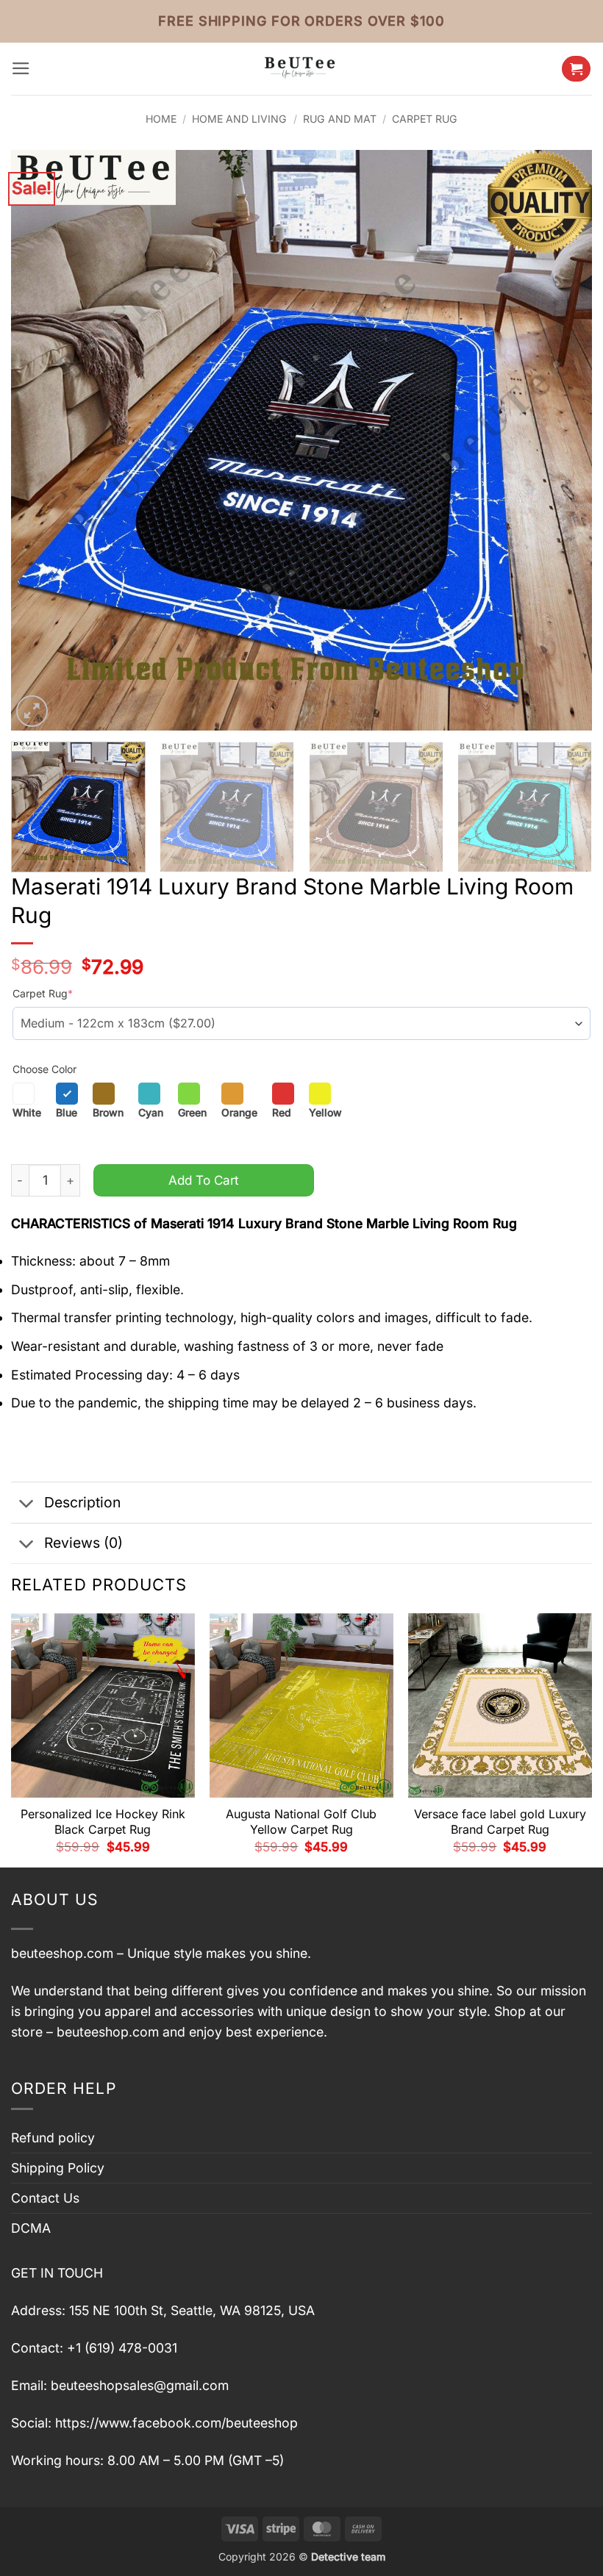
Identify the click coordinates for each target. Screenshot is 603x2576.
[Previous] (41, 440)
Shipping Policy (58, 2168)
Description (82, 1502)
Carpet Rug (425, 119)
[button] (21, 68)
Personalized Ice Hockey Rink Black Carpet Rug (103, 1822)
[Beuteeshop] (301, 69)
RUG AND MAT (340, 119)
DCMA (31, 2228)
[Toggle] (27, 1504)
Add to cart (204, 1180)
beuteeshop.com (62, 1953)
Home (161, 119)
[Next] (562, 440)
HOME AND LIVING (239, 119)
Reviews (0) (83, 1543)
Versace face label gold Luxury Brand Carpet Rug (500, 1822)
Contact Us (45, 2198)
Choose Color (44, 1069)
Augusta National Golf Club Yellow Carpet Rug (301, 1822)
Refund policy (53, 2138)
